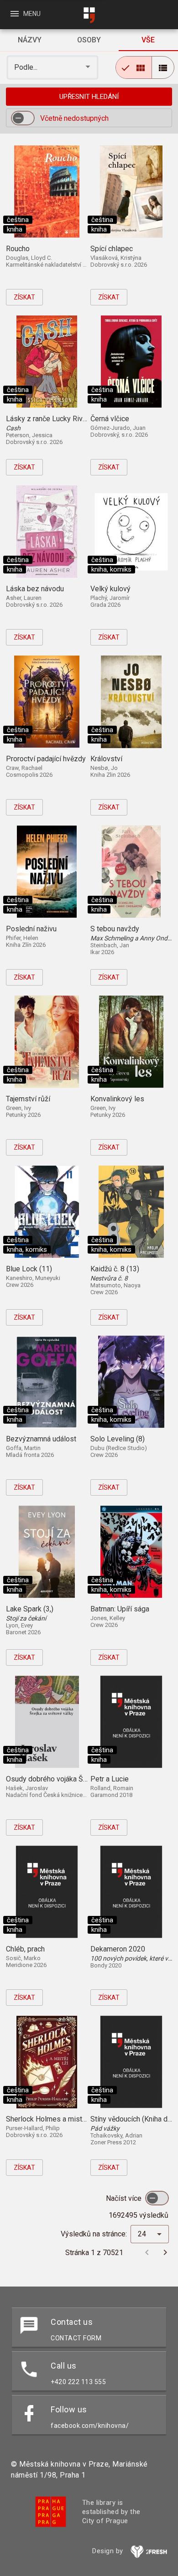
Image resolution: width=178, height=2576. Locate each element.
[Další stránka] (165, 2252)
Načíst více (125, 2198)
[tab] (30, 40)
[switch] (23, 118)
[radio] (134, 67)
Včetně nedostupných (74, 118)
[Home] (89, 15)
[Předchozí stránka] (147, 2252)
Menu (25, 14)
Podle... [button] (27, 67)
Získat (24, 297)
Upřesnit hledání (89, 97)
